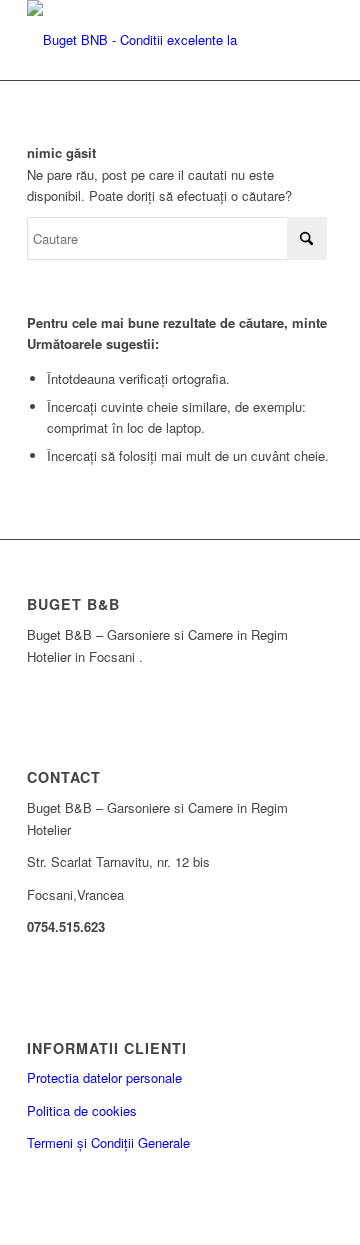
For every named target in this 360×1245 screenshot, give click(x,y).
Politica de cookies (82, 1110)
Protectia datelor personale (104, 1077)
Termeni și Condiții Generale (108, 1142)
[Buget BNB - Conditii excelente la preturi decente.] (149, 40)
